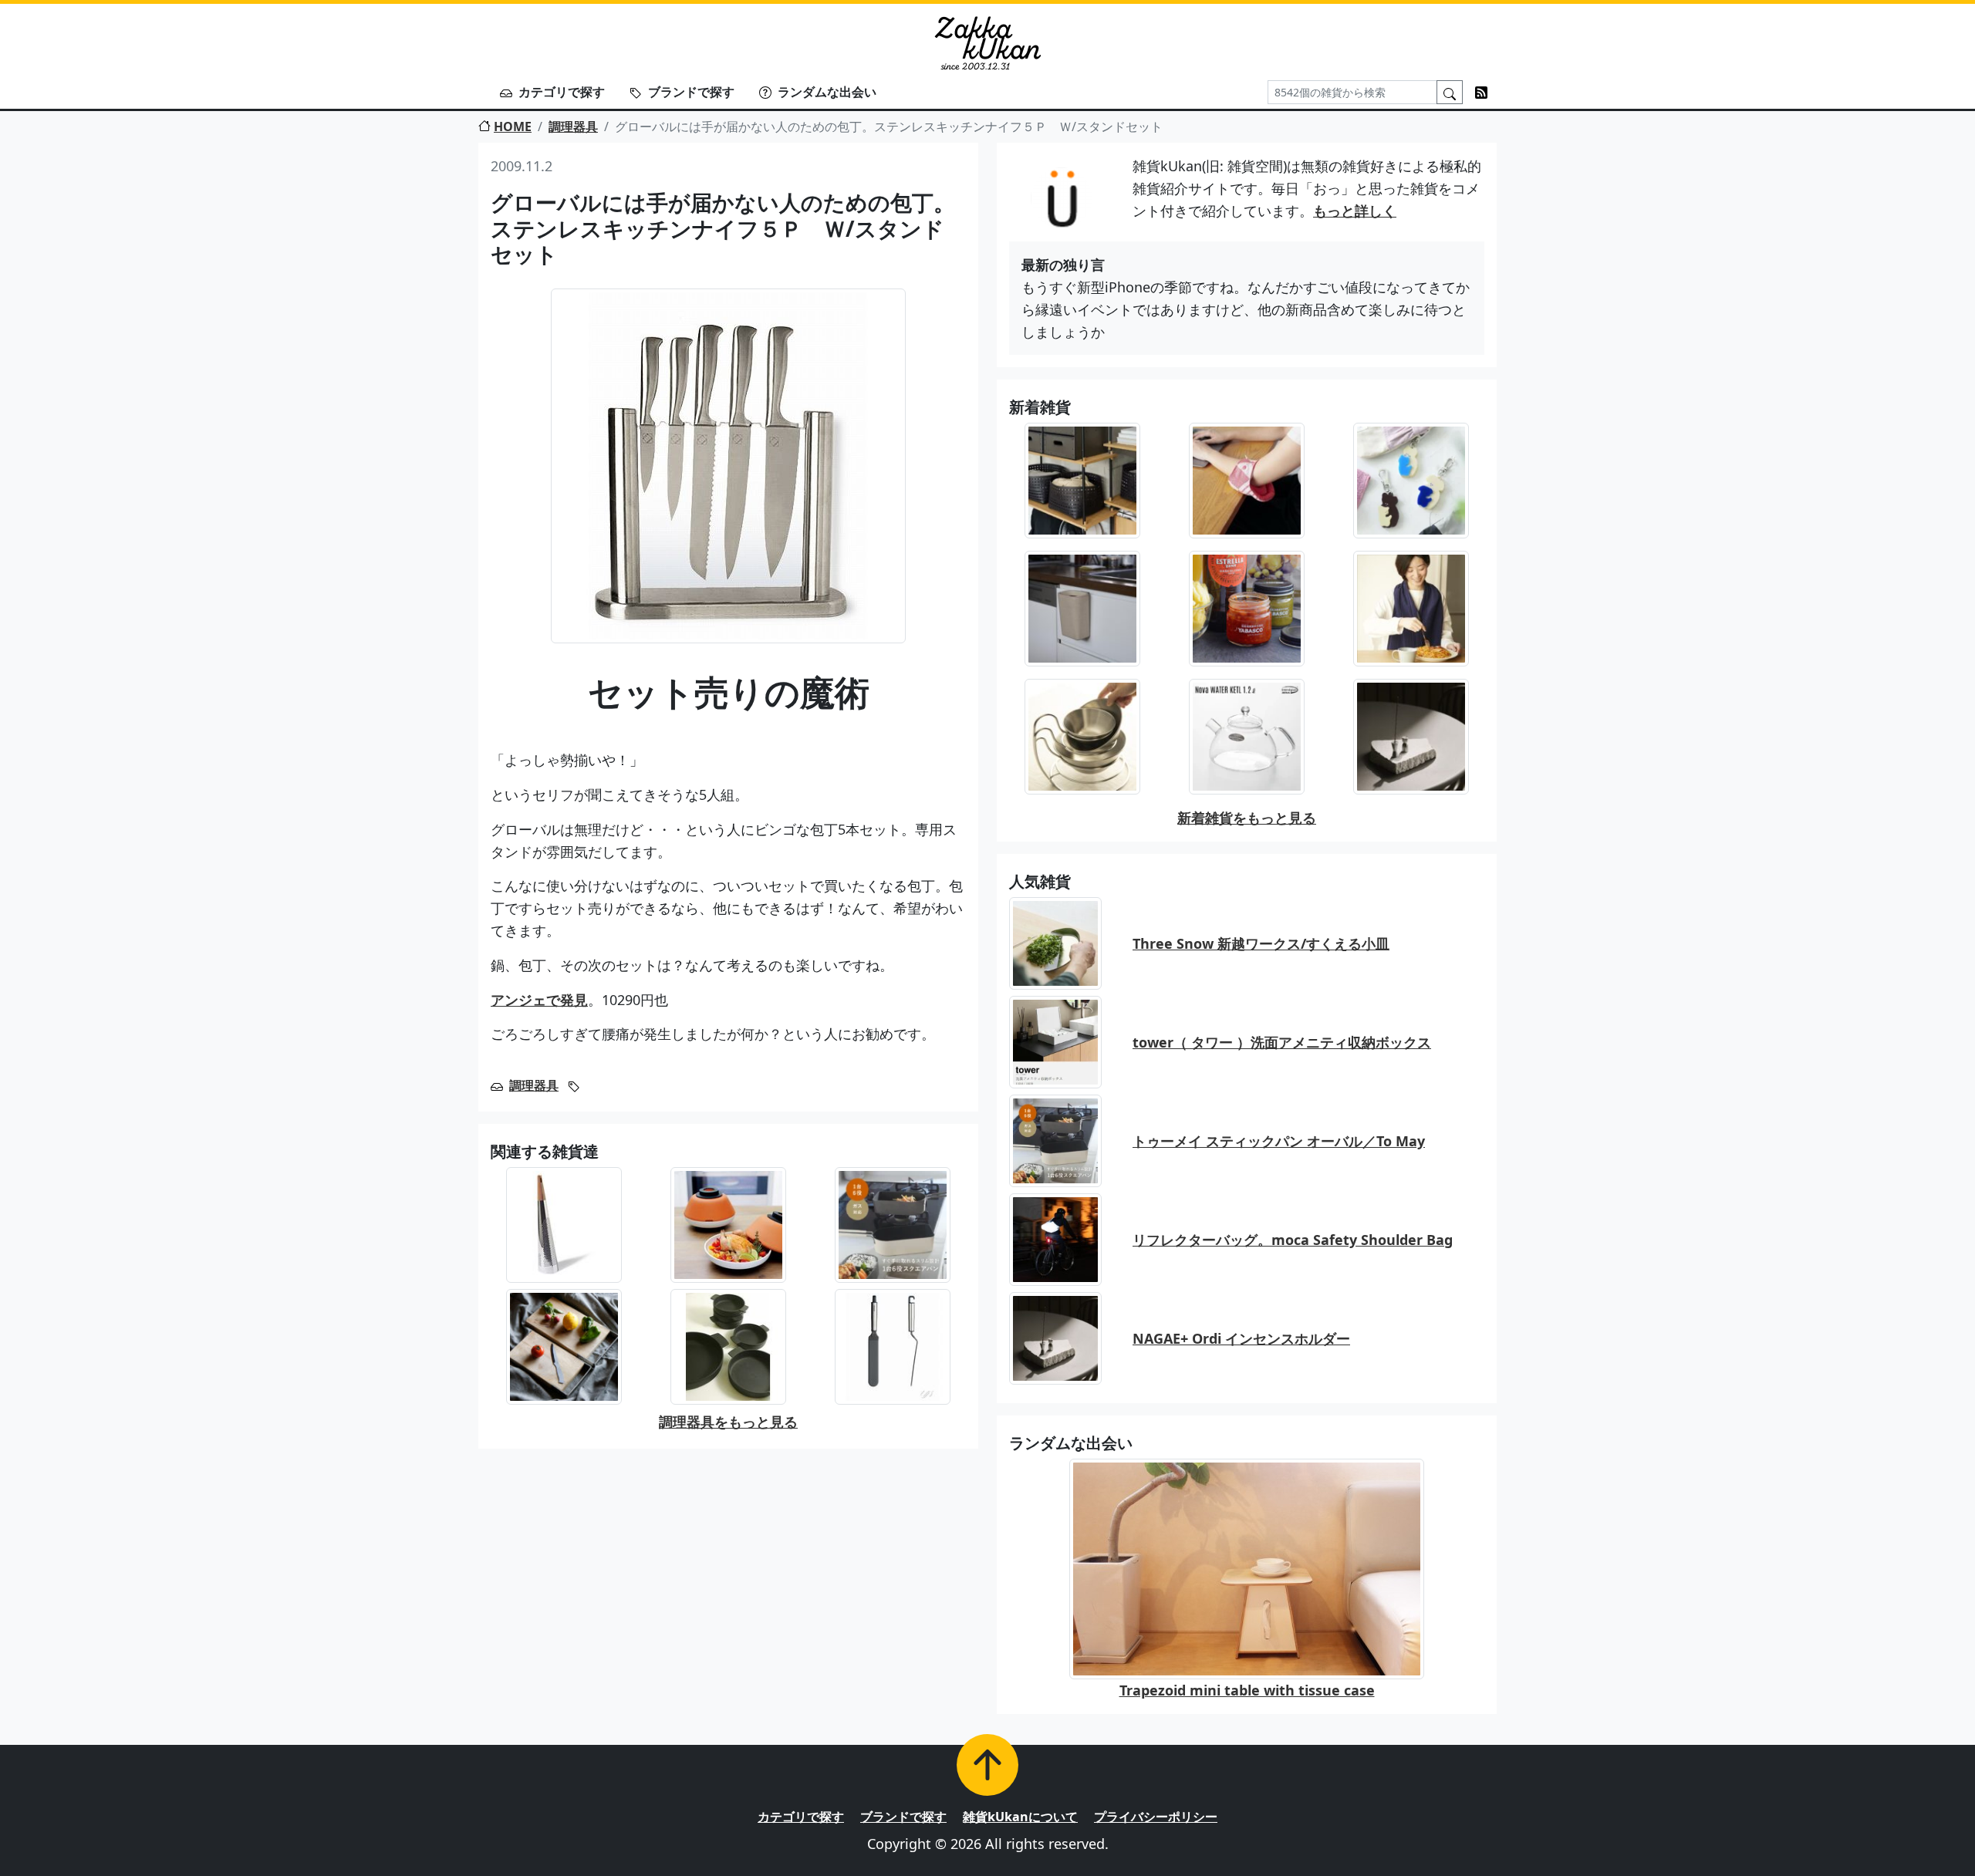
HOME (513, 127)
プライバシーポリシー (1156, 1817)
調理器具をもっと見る (728, 1422)
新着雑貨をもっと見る (1247, 818)
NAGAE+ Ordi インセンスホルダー (1241, 1338)
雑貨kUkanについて (1020, 1817)
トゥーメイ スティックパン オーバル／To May (1279, 1141)
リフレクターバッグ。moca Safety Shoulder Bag (1293, 1240)
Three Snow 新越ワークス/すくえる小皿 (1261, 943)
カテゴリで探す (562, 92)
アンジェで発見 (539, 1000)
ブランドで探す (691, 92)
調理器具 (573, 127)
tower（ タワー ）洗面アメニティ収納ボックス (1282, 1042)
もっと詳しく (1355, 211)
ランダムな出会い (827, 92)
